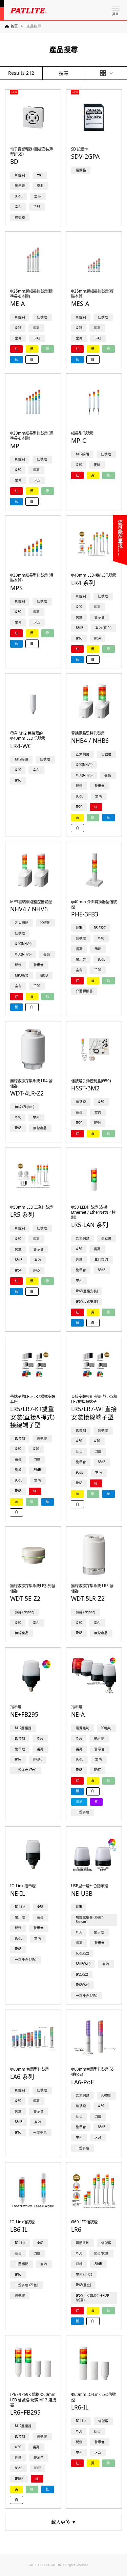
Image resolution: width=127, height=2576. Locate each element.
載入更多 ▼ (64, 2522)
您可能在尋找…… (120, 538)
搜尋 (64, 73)
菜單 (115, 14)
